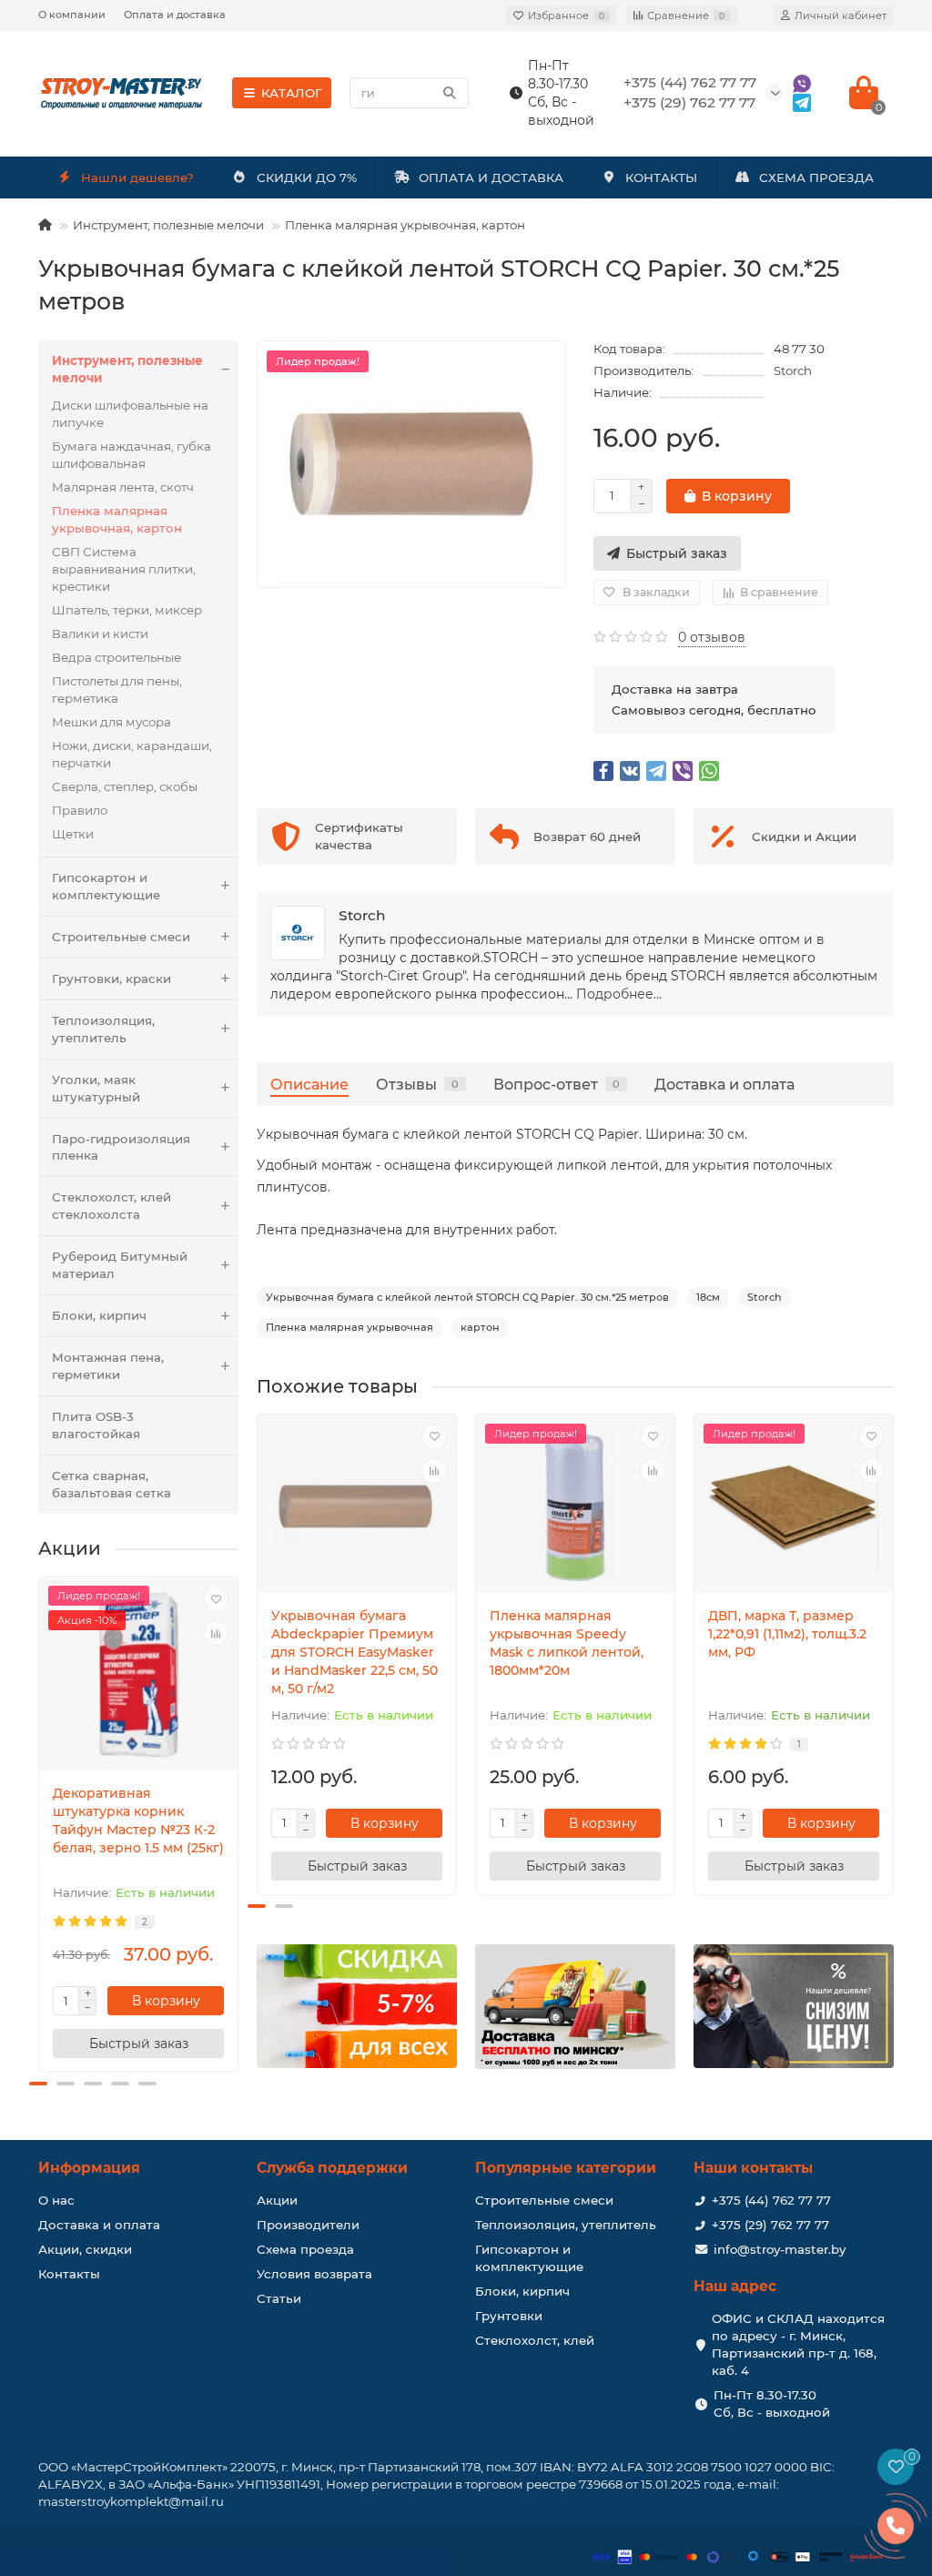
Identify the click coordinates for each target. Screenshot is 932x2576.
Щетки (73, 834)
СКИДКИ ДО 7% (307, 177)
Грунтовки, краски (111, 979)
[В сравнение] (216, 1633)
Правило (80, 810)
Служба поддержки (332, 2168)
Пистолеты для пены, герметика (117, 690)
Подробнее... (619, 994)
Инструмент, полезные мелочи (168, 225)
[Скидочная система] (357, 2006)
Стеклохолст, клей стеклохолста (111, 1206)
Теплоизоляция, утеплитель (103, 1029)
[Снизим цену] (794, 2006)
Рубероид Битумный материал (120, 1265)
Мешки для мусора (111, 722)
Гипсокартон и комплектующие (106, 886)
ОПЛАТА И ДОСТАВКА (491, 177)
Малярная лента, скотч (123, 487)
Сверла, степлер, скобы (125, 786)
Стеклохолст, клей (535, 2340)
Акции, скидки (85, 2249)
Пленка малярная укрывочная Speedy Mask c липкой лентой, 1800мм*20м (567, 1643)
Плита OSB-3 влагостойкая (96, 1425)
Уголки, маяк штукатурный (96, 1088)
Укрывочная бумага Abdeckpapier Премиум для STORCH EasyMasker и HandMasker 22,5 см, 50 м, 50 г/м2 (355, 1652)
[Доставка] (575, 2007)
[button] (38, 2084)
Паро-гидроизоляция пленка (121, 1147)
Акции (277, 2200)
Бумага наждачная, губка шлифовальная (132, 455)
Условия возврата (314, 2274)
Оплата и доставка (175, 15)
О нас (56, 2200)
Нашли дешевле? (137, 177)
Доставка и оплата (724, 1084)
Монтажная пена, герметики (108, 1366)
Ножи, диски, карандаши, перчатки (132, 754)
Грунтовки (509, 2316)
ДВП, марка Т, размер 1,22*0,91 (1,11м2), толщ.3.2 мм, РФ (787, 1634)
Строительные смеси (121, 937)
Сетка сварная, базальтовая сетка (111, 1484)
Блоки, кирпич (99, 1315)
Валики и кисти (100, 634)
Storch (793, 370)
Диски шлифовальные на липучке (130, 414)
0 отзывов (712, 637)
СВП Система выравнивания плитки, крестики (124, 569)
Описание (309, 1084)
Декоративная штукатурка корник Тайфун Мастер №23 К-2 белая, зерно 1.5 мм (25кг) (138, 1820)
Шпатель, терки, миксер (127, 610)
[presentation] (40, 1829)
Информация (89, 2168)
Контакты (69, 2274)
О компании (72, 15)
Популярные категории (566, 2168)
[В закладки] (216, 1598)
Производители (308, 2225)
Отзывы (417, 1084)
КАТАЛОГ (292, 93)
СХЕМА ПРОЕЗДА (816, 177)
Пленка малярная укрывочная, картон (405, 225)
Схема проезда (305, 2249)
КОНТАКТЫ (661, 177)
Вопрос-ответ (557, 1084)
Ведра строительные (116, 657)
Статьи (279, 2298)
